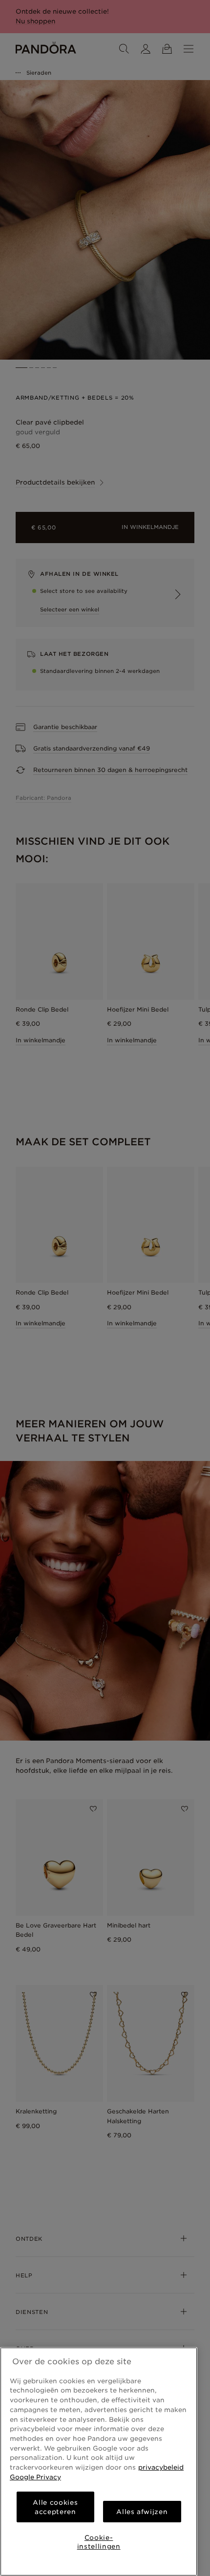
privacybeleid (161, 2467)
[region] (99, 2462)
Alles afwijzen (142, 2512)
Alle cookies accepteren (55, 2507)
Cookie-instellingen (99, 2542)
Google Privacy (35, 2477)
